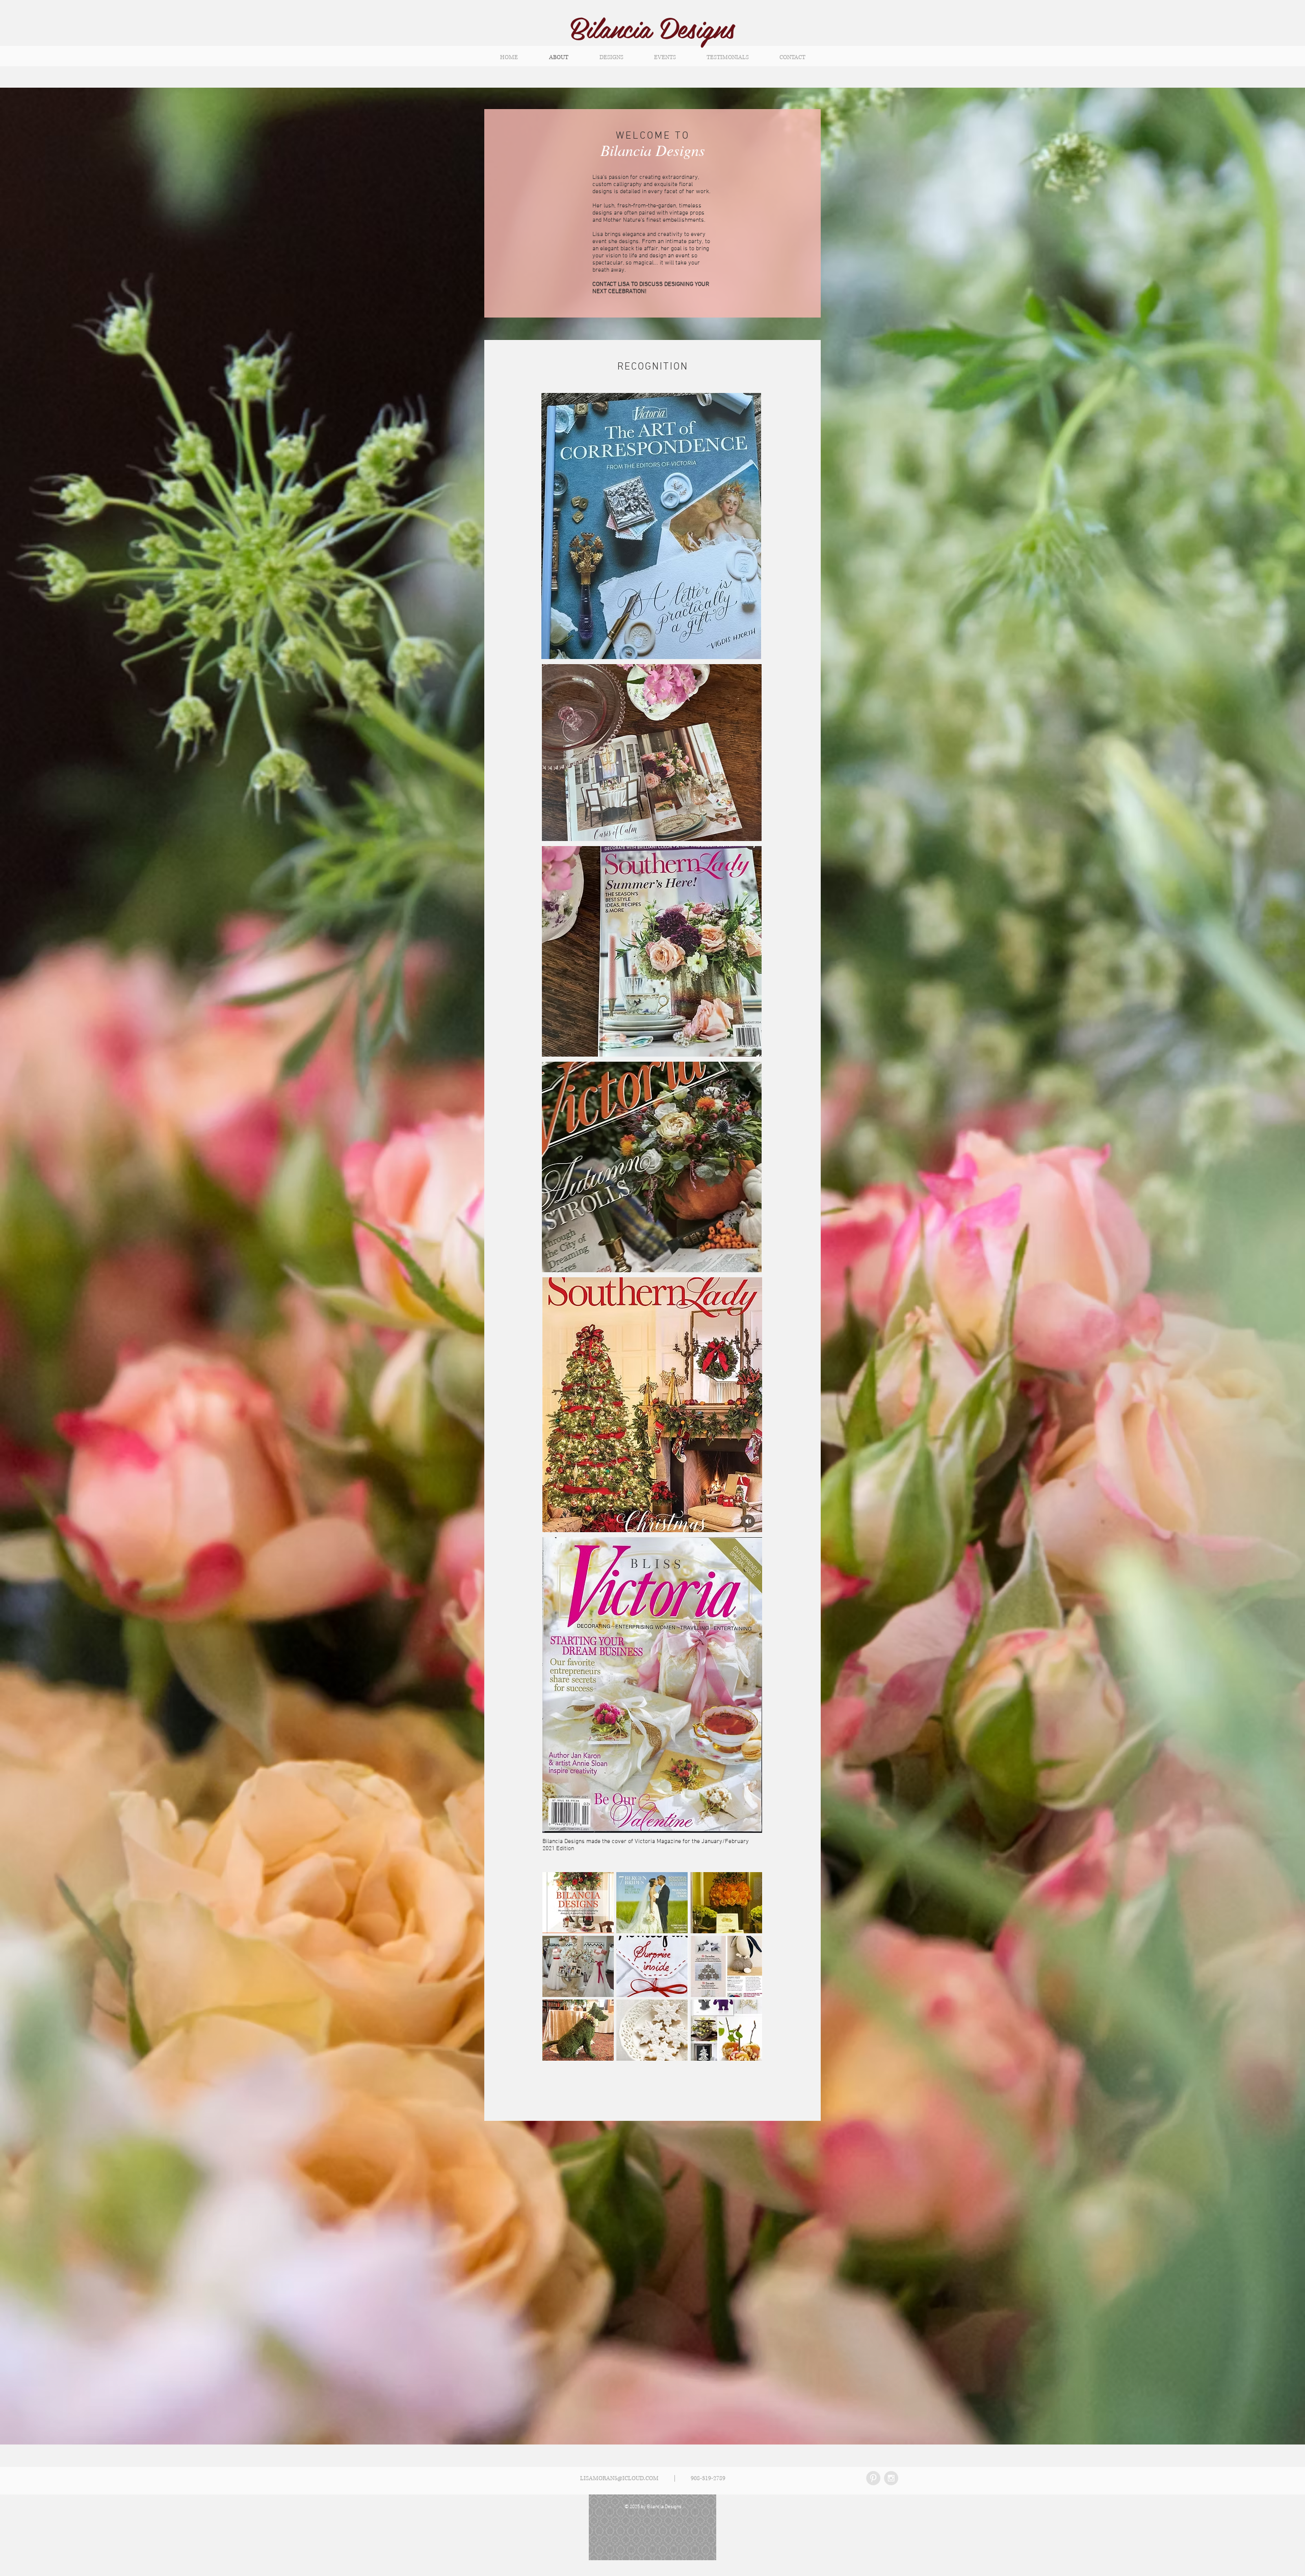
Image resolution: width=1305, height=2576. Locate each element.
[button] (578, 1903)
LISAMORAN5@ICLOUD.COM (619, 2478)
